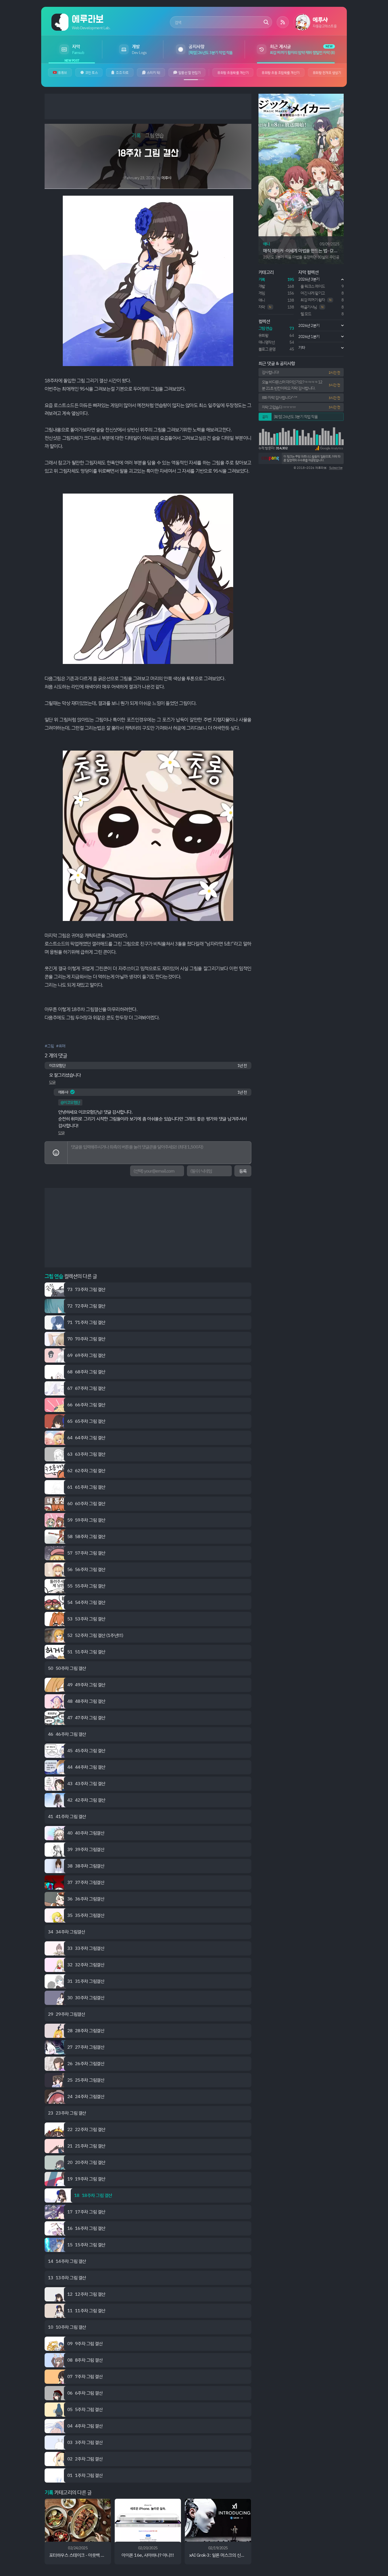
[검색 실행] (266, 22)
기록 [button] (136, 135)
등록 (243, 1171)
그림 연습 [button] (155, 135)
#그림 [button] (49, 1046)
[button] (329, 448)
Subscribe (336, 468)
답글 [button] (52, 1082)
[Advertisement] (148, 106)
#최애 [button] (61, 1046)
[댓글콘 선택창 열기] (56, 1153)
